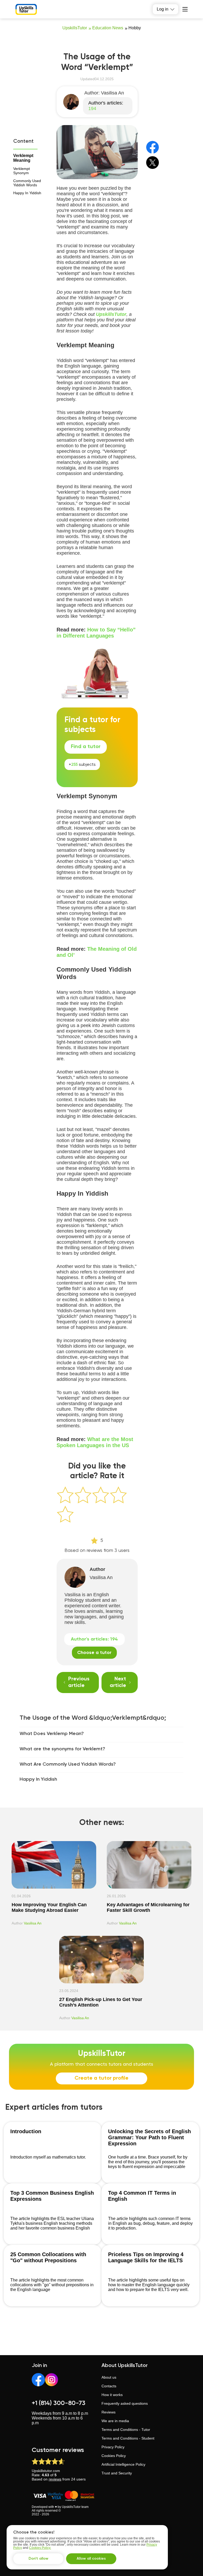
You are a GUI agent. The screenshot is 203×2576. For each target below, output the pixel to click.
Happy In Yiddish (27, 193)
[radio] (65, 1495)
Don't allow (38, 2559)
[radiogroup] (97, 1506)
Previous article (79, 1682)
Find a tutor (86, 747)
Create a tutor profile (101, 2078)
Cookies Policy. (40, 2548)
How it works (112, 2395)
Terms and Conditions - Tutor (126, 2430)
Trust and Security (117, 2473)
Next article (118, 1682)
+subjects (82, 765)
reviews (55, 2479)
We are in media (115, 2421)
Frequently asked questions (125, 2403)
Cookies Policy (114, 2456)
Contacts (109, 2386)
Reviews (109, 2412)
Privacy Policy (113, 2447)
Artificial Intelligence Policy (123, 2464)
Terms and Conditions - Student (128, 2438)
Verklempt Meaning (23, 158)
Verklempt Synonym (22, 171)
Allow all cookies (91, 2559)
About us (109, 2377)
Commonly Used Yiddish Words (27, 183)
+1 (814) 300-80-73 (59, 2403)
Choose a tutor (94, 1653)
